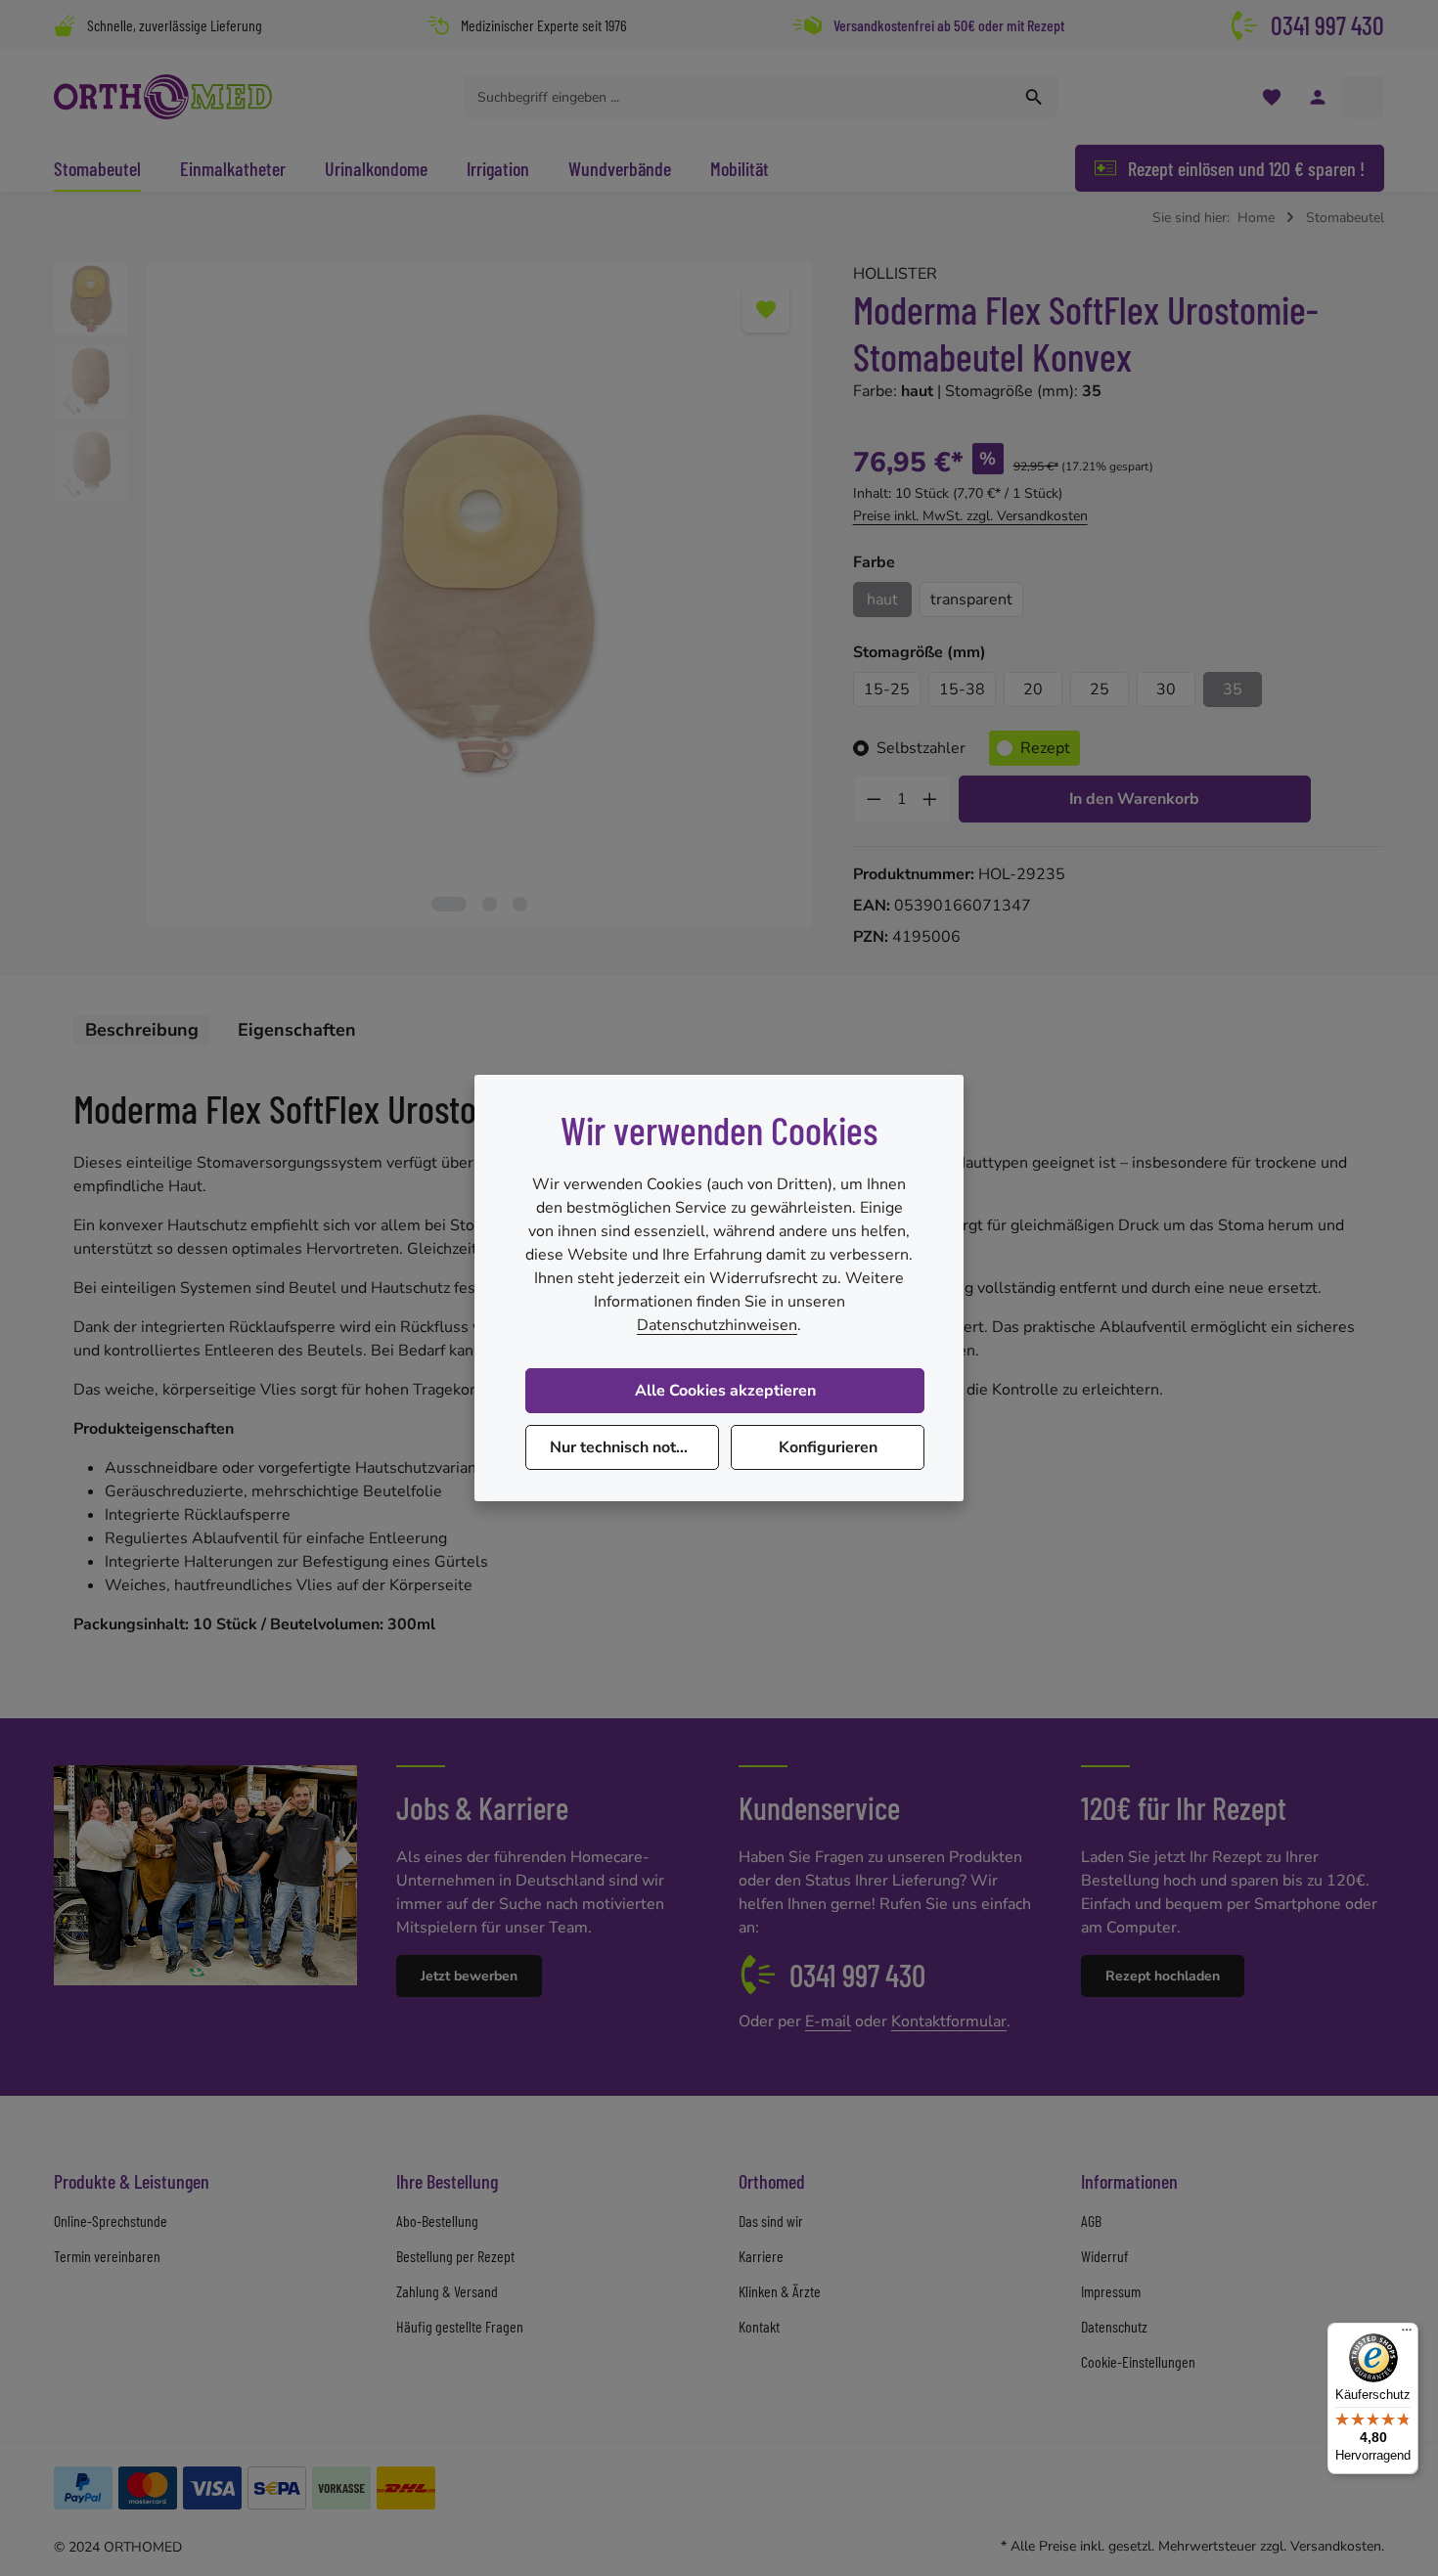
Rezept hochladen (1163, 1976)
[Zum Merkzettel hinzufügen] (766, 309)
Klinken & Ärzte (780, 2291)
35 (1233, 689)
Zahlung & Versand (447, 2291)
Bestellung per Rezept (455, 2256)
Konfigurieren (828, 1447)
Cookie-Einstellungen (1138, 2361)
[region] (434, 595)
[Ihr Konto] (1317, 97)
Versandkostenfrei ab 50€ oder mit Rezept (949, 25)
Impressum (1111, 2291)
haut (882, 600)
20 (1033, 689)
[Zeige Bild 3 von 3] (520, 904)
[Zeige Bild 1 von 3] (449, 904)
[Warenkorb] (1363, 97)
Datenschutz (1114, 2326)
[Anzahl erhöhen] (930, 799)
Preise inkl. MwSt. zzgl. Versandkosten (970, 516)
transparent (971, 600)
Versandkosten (1336, 2546)
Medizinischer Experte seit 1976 (544, 25)
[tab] (142, 1030)
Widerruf (1104, 2256)
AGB (1091, 2221)
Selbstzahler (921, 748)
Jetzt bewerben (469, 1976)
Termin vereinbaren (107, 2256)
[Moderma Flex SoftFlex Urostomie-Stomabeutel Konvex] (479, 594)
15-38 (962, 689)
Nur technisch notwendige (634, 1447)
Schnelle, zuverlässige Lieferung (175, 25)
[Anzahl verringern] (874, 799)
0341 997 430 (1327, 25)
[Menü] (1407, 2334)
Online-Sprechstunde (111, 2221)
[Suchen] (1034, 97)
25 (1100, 689)
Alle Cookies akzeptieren (725, 1391)
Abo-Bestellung (437, 2221)
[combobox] (739, 97)
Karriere (761, 2256)
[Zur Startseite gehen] (163, 97)
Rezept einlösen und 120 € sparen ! (1246, 168)
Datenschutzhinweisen (717, 1325)
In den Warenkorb (1134, 799)
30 (1166, 689)
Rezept (1045, 748)
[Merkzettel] (1271, 97)
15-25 (887, 689)
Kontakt (759, 2326)
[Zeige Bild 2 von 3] (490, 904)
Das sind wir (771, 2221)
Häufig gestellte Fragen (460, 2326)
